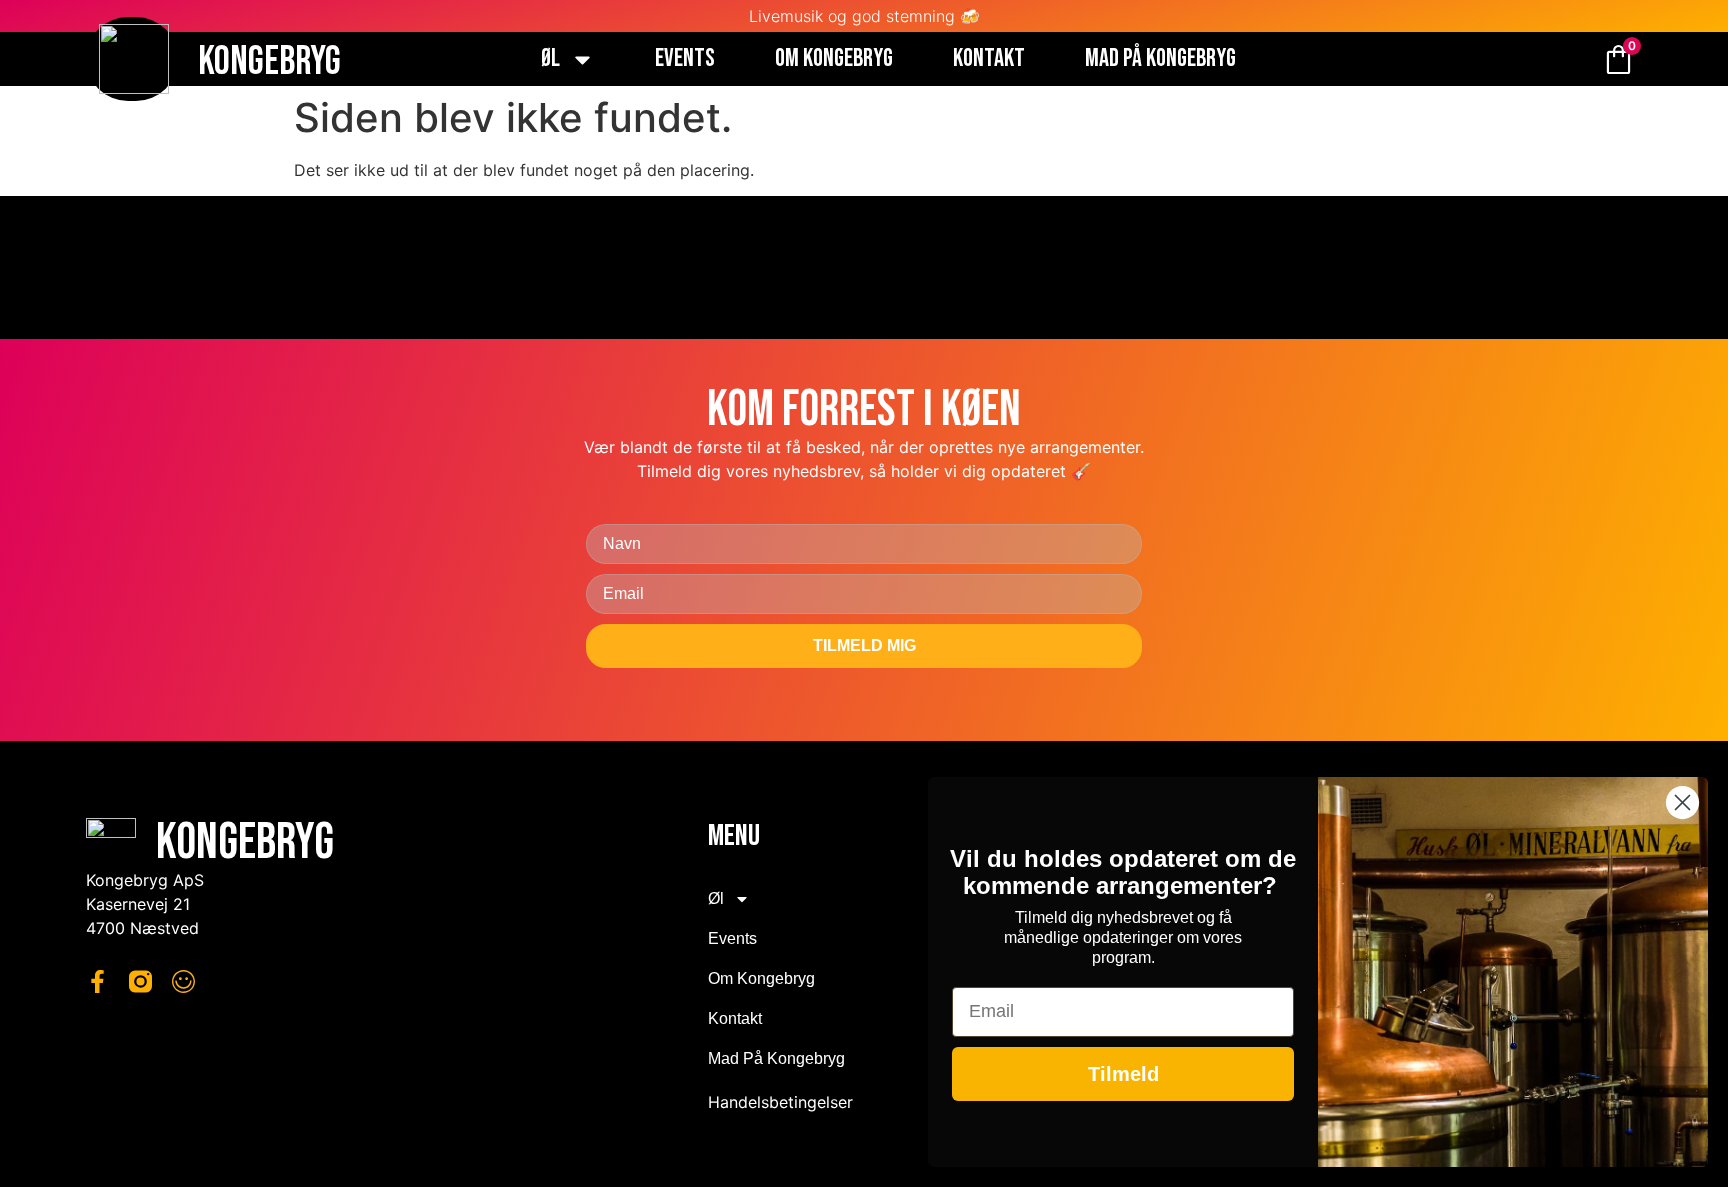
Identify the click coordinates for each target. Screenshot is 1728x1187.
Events (685, 59)
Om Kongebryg (834, 59)
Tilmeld (1123, 1074)
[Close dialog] (1682, 802)
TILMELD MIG (864, 645)
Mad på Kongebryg (1160, 59)
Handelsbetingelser (780, 1102)
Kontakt (989, 59)
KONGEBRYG (269, 62)
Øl (550, 59)
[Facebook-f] (97, 981)
